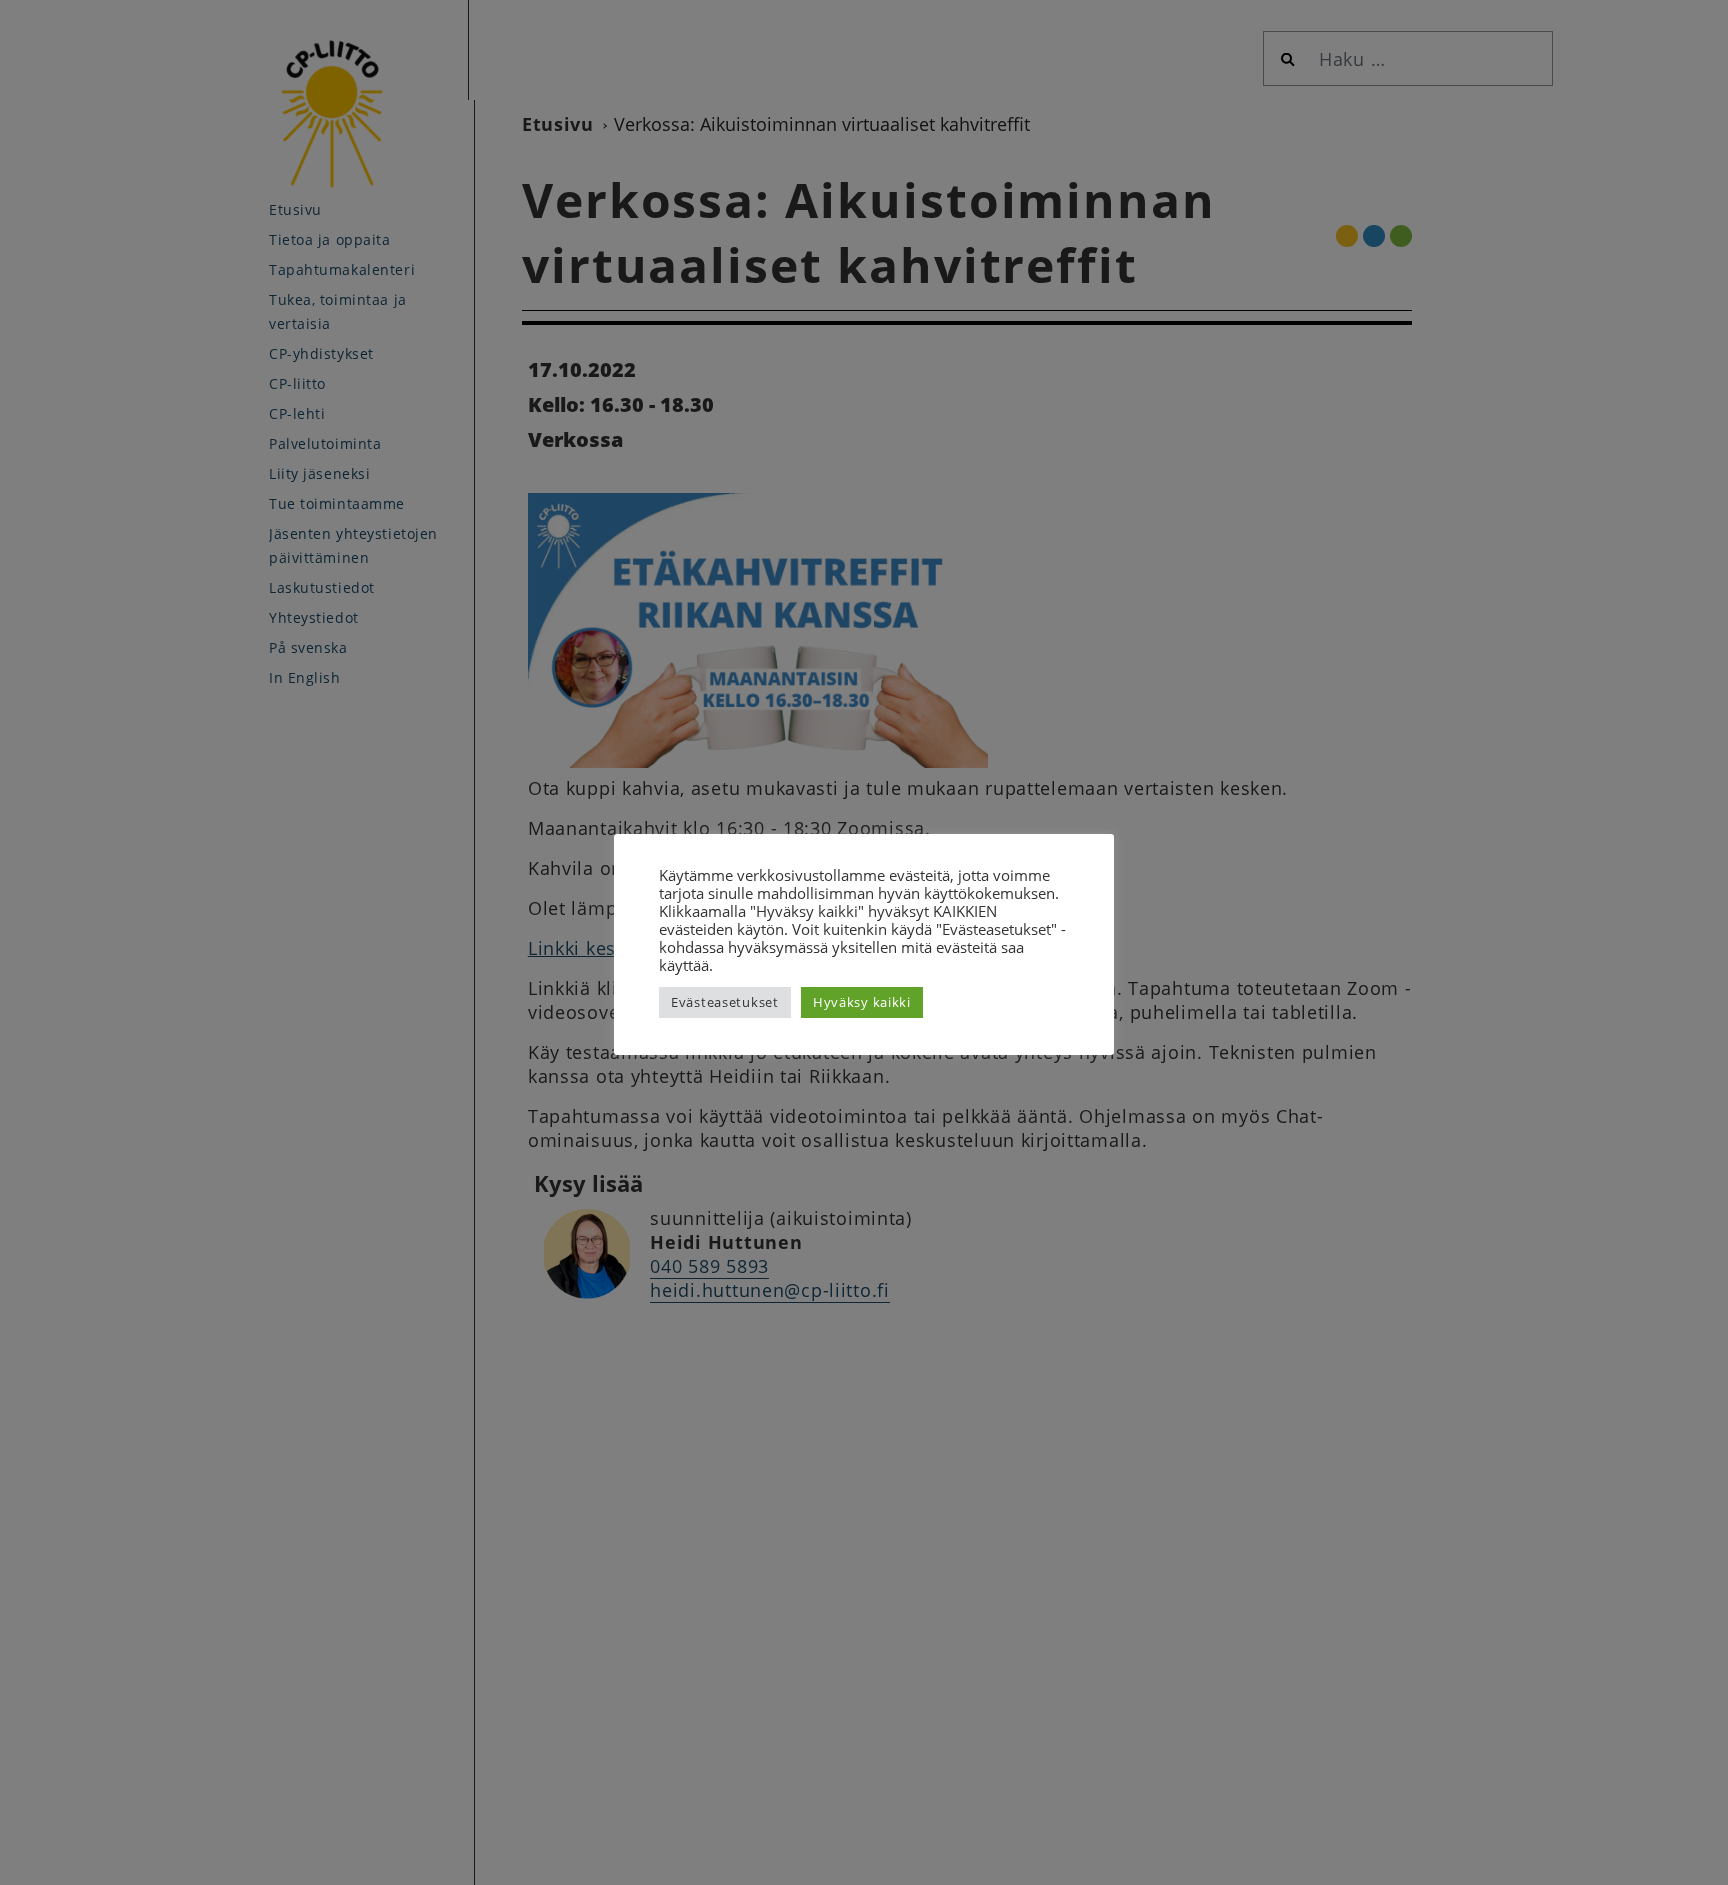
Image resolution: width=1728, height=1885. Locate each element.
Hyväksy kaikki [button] (862, 1002)
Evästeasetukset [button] (725, 1002)
